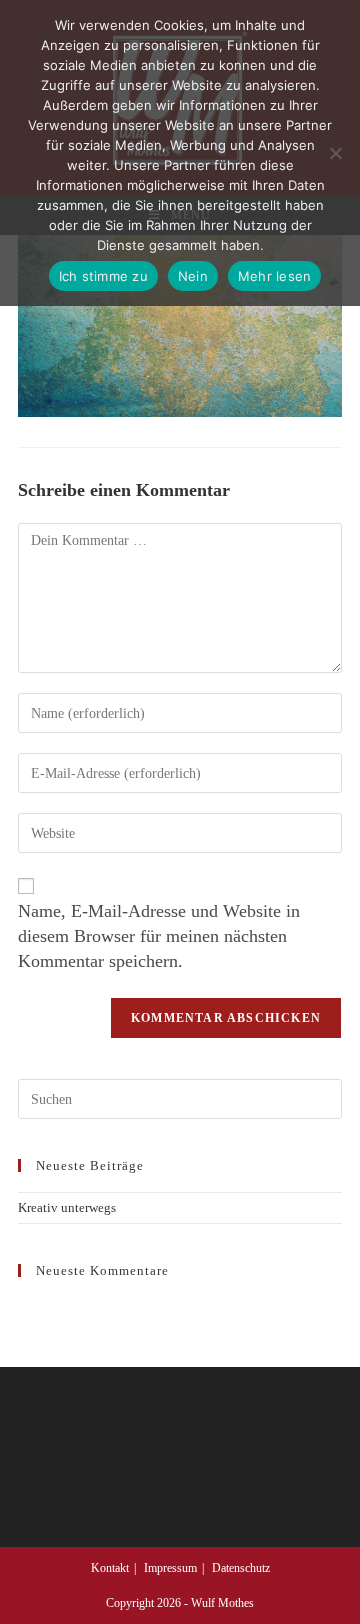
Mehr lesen (275, 276)
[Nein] (335, 153)
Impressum (170, 1568)
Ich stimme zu (103, 276)
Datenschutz (241, 1568)
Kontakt (110, 1568)
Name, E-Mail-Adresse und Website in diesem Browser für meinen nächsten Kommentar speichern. (159, 936)
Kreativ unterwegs (67, 1207)
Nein (193, 276)
